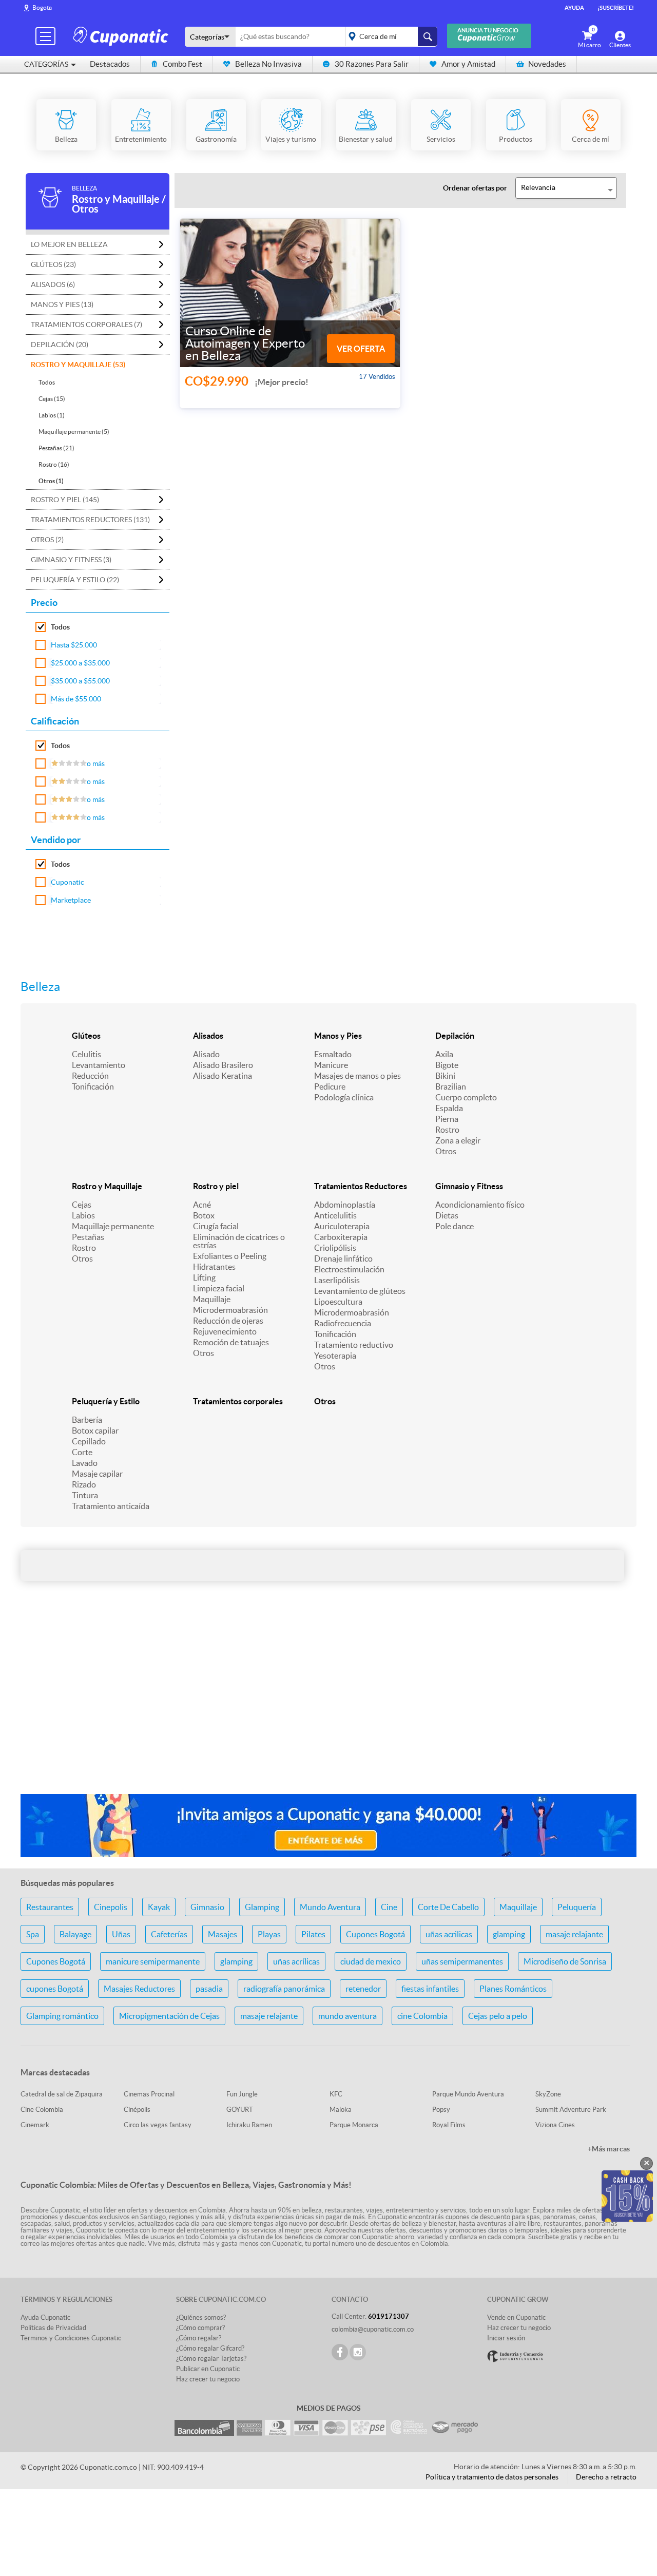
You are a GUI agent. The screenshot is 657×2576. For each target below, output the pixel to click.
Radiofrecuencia (343, 1323)
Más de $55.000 (76, 699)
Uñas (121, 1934)
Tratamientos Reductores (361, 1186)
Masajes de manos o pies (358, 1076)
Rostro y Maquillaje (107, 1186)
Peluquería (577, 1907)
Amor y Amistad (468, 64)
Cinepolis (111, 1907)
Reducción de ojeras (228, 1321)
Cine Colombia (42, 2110)
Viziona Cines (555, 2125)
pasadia (209, 1989)
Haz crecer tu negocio (208, 2379)
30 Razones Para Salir (372, 64)
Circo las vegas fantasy (158, 2125)
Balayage (75, 1934)
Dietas (447, 1215)
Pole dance (455, 1226)
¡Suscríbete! (616, 8)
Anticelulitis (335, 1215)
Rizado (84, 1484)
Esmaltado (333, 1054)
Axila (444, 1054)
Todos (47, 382)
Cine (389, 1907)
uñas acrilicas (449, 1934)
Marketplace (71, 900)
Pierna (447, 1119)
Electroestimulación (349, 1269)
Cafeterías (169, 1934)
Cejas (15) (52, 399)
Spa (33, 1934)
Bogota (42, 7)
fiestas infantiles (430, 1989)
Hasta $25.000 (74, 645)
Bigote (447, 1065)
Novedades (547, 64)
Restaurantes (50, 1907)
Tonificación (93, 1086)
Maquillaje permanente (113, 1226)
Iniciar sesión (506, 2338)
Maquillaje (212, 1299)
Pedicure (330, 1086)
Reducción (90, 1076)
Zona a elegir (458, 1140)
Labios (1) (52, 415)
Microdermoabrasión (230, 1310)
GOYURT (240, 2110)
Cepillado (89, 1441)
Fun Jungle (242, 2094)
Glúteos (86, 1036)
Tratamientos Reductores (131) (90, 520)
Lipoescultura (338, 1302)
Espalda (449, 1108)
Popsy (441, 2110)
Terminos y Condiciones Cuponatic (71, 2338)
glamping (509, 1934)
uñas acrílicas (296, 1961)
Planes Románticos (513, 1989)
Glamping (262, 1907)
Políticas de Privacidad (53, 2328)
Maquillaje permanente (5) (74, 432)
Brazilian (451, 1086)
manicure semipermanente (153, 1961)
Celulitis (86, 1054)
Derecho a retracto (606, 2477)
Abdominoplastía (345, 1205)
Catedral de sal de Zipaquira (62, 2094)
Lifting (204, 1277)
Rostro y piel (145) (65, 500)
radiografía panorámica (284, 1989)
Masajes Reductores (139, 1989)
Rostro (447, 1130)
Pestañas (88, 1237)
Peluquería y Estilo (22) (75, 580)
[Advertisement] (328, 1705)
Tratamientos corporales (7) (86, 325)
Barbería (87, 1420)
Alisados (208, 1036)
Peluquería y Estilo (106, 1401)
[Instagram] (358, 2352)
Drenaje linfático (343, 1258)
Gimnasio (207, 1907)
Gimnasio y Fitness (469, 1186)
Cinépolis (137, 2110)
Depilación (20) (60, 345)
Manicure (331, 1065)
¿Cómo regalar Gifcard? (210, 2348)
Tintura (85, 1495)
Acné (202, 1205)
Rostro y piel (216, 1186)
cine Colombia (422, 2016)
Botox (204, 1215)
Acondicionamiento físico (480, 1205)
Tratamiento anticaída (111, 1506)
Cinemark (35, 2125)
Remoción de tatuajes (231, 1342)
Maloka (341, 2110)
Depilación (455, 1036)
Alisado (206, 1054)
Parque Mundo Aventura (468, 2094)
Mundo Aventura (330, 1907)
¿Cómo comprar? (200, 2328)
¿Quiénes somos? (201, 2317)
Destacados (110, 64)
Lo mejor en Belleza (69, 244)
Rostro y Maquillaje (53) (78, 365)
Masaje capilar (97, 1474)
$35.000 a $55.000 (80, 681)
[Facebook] (340, 2352)
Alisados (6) (53, 284)
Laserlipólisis (337, 1280)
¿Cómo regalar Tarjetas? (211, 2359)
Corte (82, 1452)
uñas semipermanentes (462, 1961)
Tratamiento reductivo (354, 1345)
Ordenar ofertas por (475, 188)
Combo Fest (182, 64)
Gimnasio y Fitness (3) (71, 560)
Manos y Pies (338, 1036)
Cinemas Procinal (149, 2094)
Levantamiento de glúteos (360, 1291)
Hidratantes (214, 1267)
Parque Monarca (354, 2125)
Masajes (223, 1934)
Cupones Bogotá (375, 1934)
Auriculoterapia (342, 1226)
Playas (269, 1934)
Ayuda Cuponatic (45, 2317)
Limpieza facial (219, 1288)
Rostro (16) (54, 464)
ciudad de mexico (371, 1961)
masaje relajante (574, 1934)
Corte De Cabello (448, 1907)
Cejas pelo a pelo (498, 2016)
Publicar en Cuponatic (208, 2369)
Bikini (445, 1076)
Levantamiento (99, 1065)
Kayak (159, 1907)
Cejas (82, 1205)
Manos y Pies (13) (62, 304)
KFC (336, 2094)
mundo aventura (347, 2016)
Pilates (313, 1934)
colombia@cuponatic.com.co (373, 2329)
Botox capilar (95, 1430)
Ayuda (574, 8)
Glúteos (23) (53, 264)
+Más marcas (609, 2149)
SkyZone (548, 2094)
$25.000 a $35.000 (80, 663)
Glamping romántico (62, 2016)
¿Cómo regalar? (199, 2338)
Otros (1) (51, 481)
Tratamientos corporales (238, 1401)
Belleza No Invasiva (268, 64)
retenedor (363, 1989)
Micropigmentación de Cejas (169, 2016)
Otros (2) (47, 540)
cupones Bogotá (55, 1989)
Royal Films (449, 2125)
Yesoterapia (335, 1356)
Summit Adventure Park (571, 2110)
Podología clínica (344, 1097)
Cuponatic (67, 882)
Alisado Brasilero (223, 1065)
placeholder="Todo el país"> (389, 36)
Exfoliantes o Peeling (230, 1256)
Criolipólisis (335, 1248)
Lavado (85, 1463)
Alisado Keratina (223, 1076)
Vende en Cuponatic (516, 2317)
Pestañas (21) (56, 448)
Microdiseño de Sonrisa (565, 1961)
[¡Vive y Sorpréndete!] (122, 36)
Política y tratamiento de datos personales (492, 2477)
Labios (83, 1215)
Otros (446, 1151)
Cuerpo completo (466, 1097)
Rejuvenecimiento (225, 1331)
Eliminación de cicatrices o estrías (239, 1241)
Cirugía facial (216, 1226)
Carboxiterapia (341, 1237)
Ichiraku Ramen (249, 2125)
